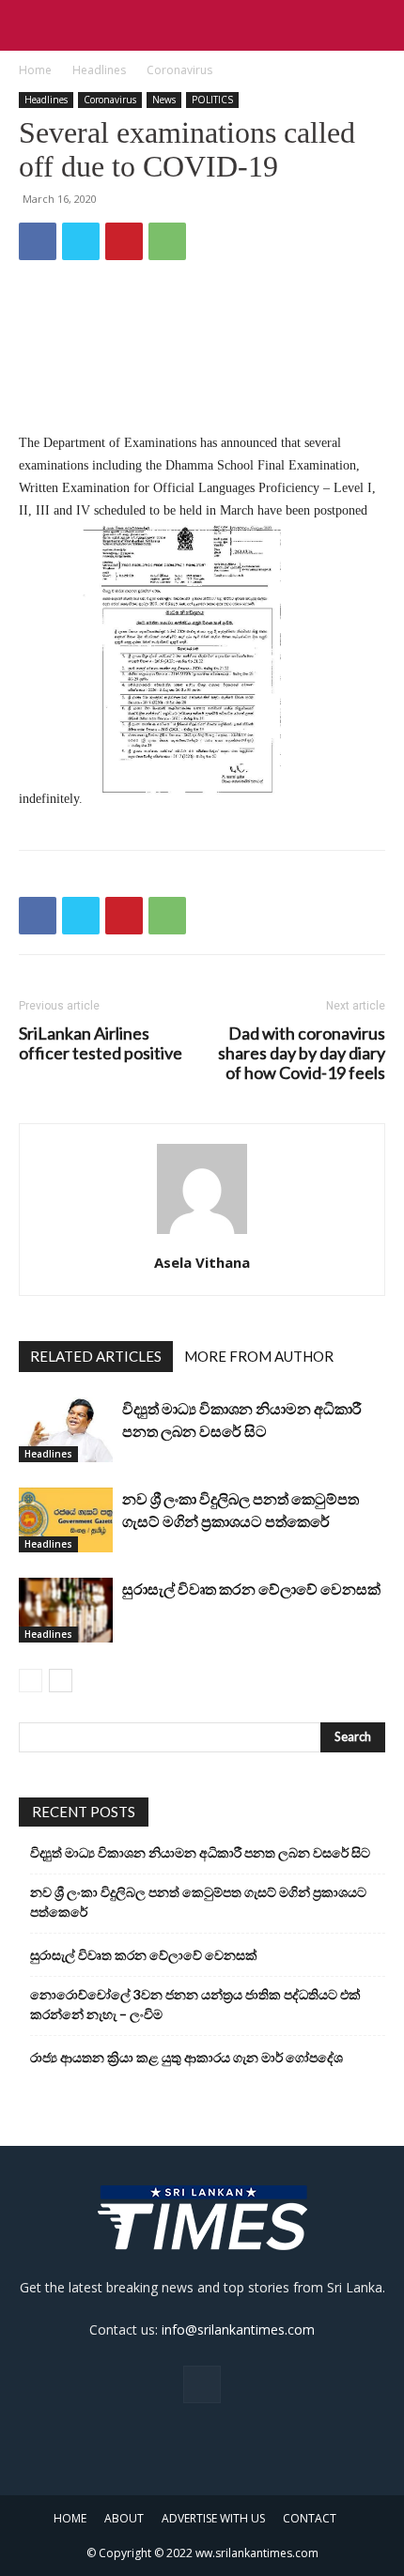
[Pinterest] (124, 241)
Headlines (99, 70)
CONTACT (310, 2518)
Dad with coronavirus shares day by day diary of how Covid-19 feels (302, 1053)
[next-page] (61, 1681)
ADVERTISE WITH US (213, 2518)
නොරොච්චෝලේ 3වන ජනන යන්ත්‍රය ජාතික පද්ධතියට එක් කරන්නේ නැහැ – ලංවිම (195, 2004)
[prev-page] (31, 1681)
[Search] (378, 25)
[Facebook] (38, 241)
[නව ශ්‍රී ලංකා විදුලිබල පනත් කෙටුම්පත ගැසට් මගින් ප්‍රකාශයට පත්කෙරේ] (66, 1520)
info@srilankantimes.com (238, 2329)
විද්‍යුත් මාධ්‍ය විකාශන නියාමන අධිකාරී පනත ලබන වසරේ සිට (200, 1852)
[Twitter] (81, 241)
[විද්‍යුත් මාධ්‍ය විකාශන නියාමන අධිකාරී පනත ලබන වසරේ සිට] (66, 1430)
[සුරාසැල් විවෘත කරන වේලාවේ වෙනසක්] (66, 1610)
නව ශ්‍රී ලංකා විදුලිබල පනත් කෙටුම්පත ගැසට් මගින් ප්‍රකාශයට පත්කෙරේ (198, 1902)
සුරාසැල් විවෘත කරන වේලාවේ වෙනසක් (251, 1589)
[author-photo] (202, 1234)
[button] (32, 25)
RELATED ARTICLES (96, 1356)
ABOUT (124, 2518)
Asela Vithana (202, 1262)
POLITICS (212, 100)
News (164, 100)
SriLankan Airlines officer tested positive (101, 1043)
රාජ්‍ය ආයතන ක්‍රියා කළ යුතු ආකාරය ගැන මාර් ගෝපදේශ (186, 2057)
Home (35, 70)
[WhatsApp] (167, 241)
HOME (70, 2518)
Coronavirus (179, 70)
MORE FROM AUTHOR (259, 1356)
